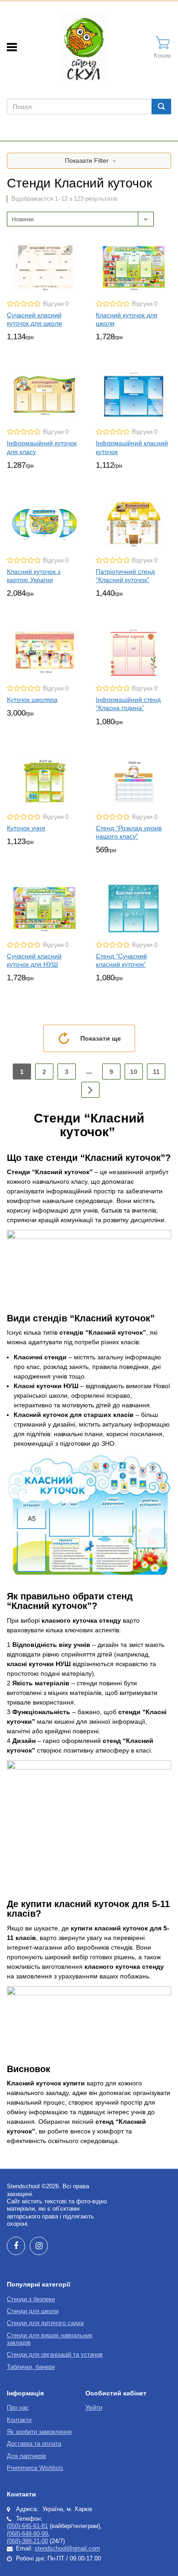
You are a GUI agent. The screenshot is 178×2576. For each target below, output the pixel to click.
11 (156, 1072)
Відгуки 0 (56, 304)
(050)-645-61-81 (27, 2526)
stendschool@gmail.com (67, 2549)
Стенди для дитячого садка (45, 2323)
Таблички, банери (31, 2367)
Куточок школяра (32, 700)
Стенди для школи (33, 2311)
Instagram (39, 2246)
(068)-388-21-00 (27, 2541)
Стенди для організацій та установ (55, 2355)
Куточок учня (26, 828)
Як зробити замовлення (39, 2432)
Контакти (19, 2420)
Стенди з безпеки (31, 2299)
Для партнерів (26, 2456)
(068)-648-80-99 (27, 2534)
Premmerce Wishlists (35, 2468)
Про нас (18, 2408)
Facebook (16, 2246)
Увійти (94, 2408)
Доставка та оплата (34, 2444)
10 (134, 1072)
